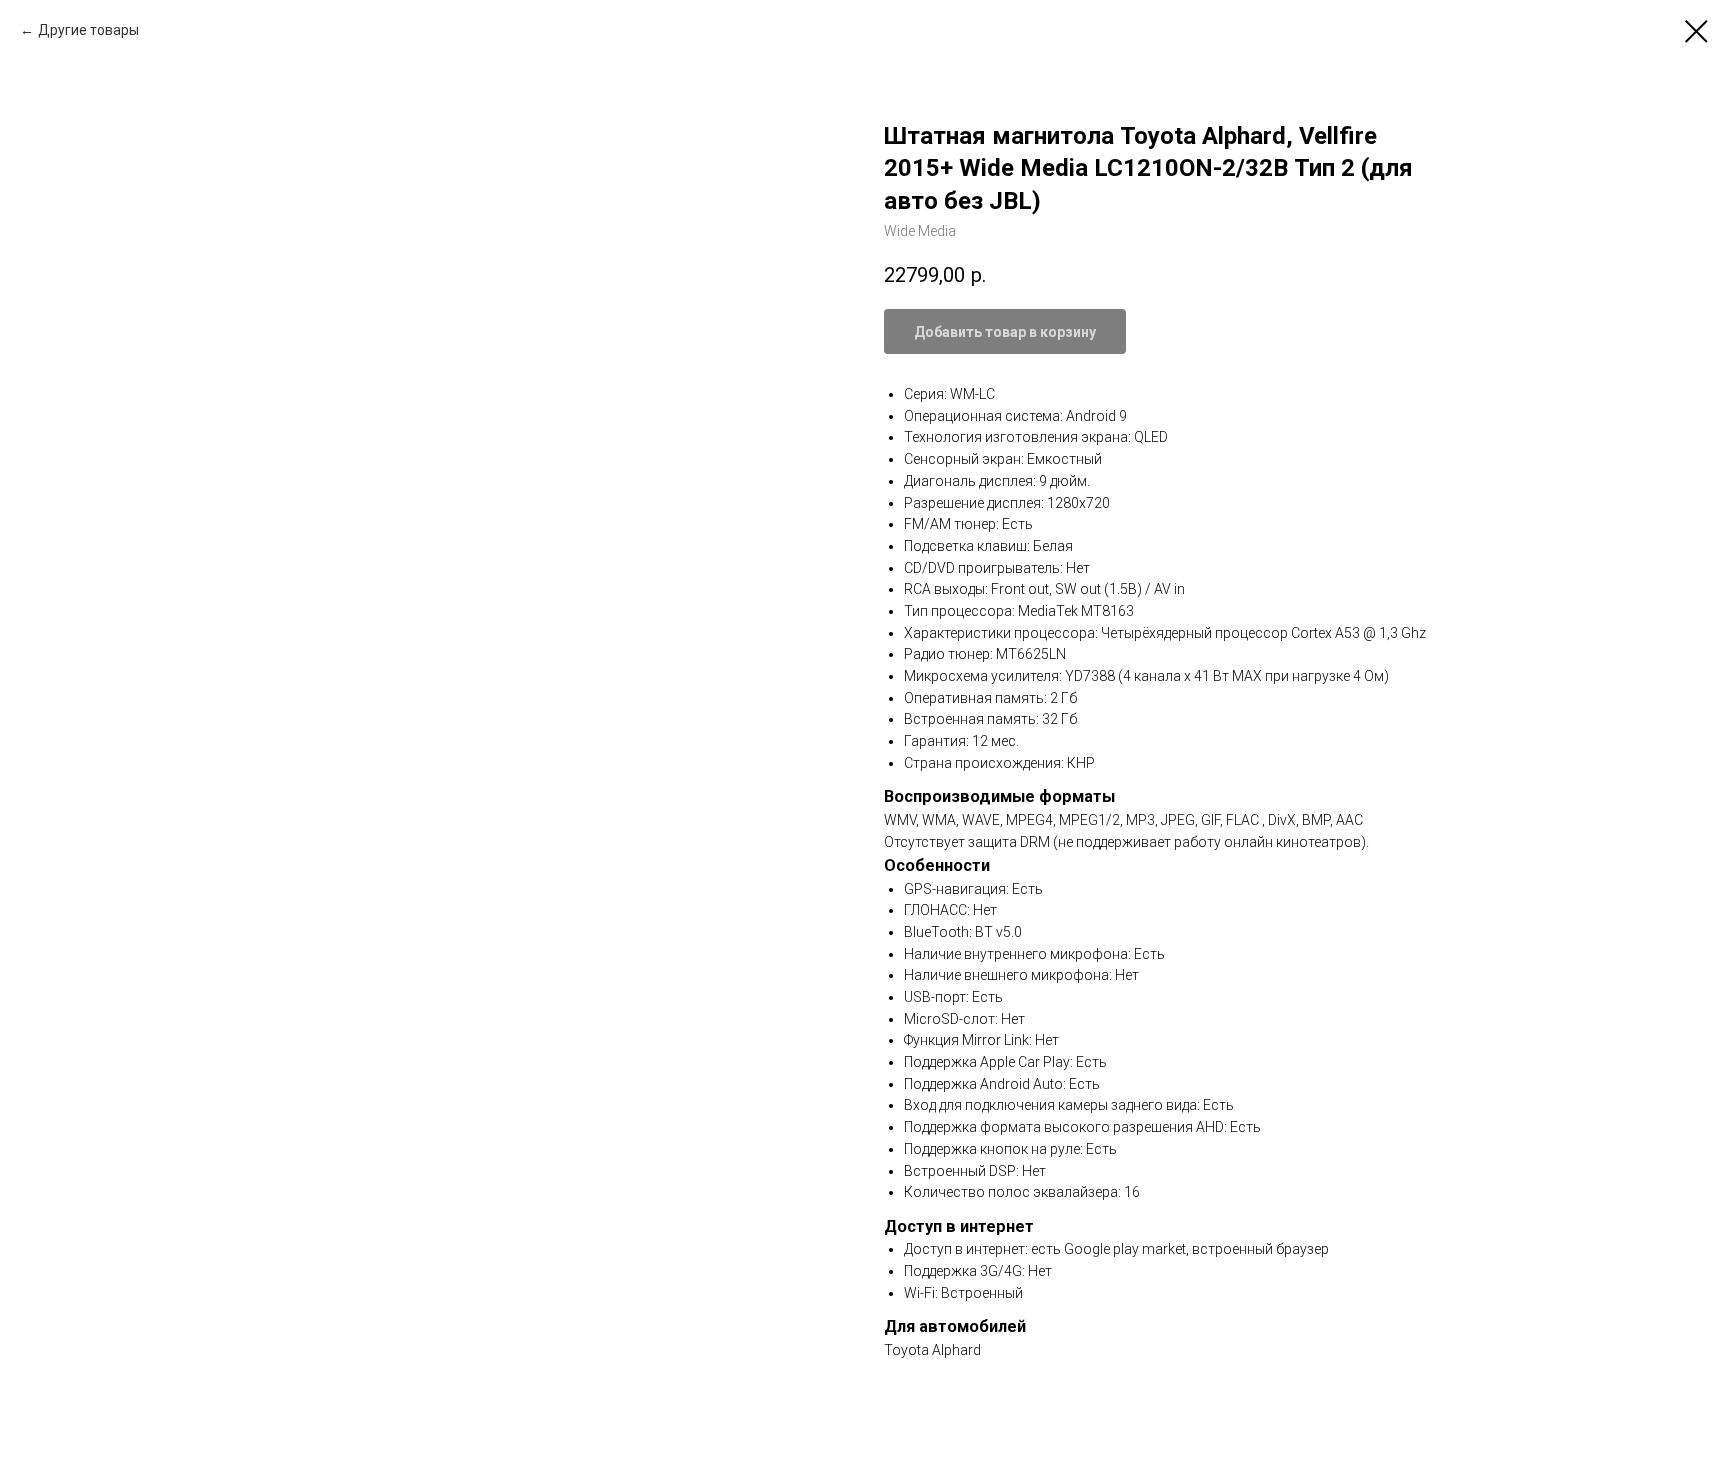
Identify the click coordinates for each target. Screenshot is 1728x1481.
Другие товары (88, 30)
